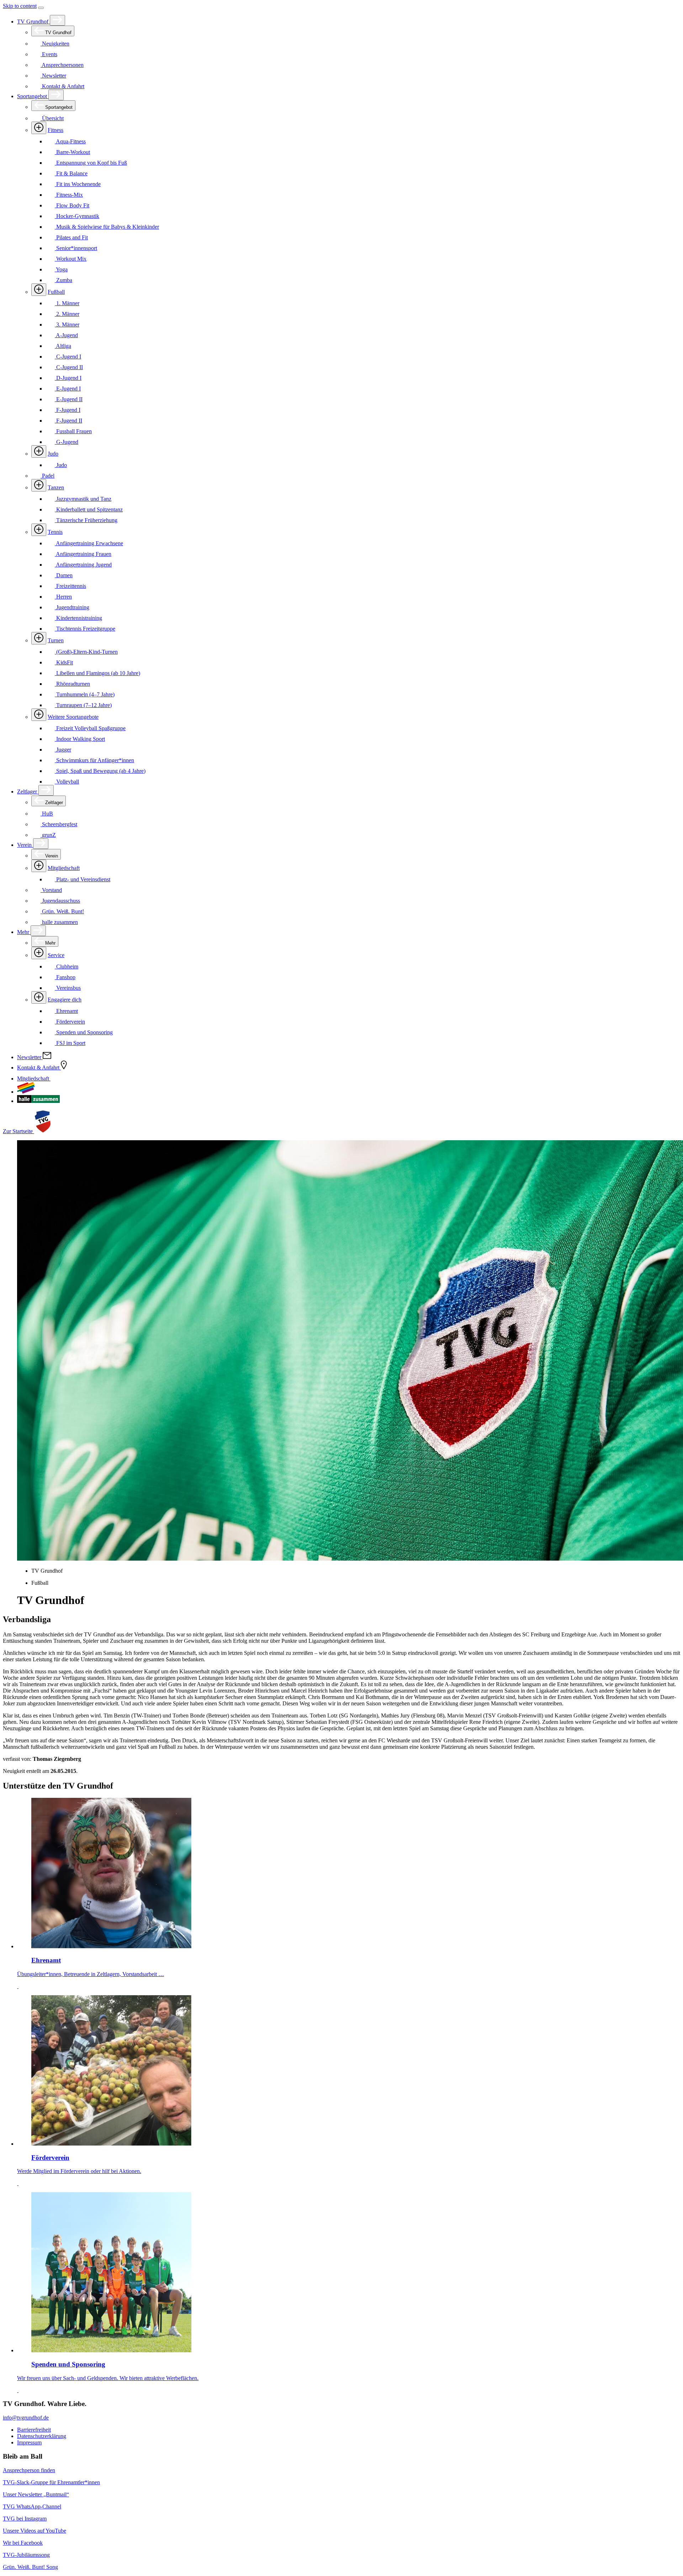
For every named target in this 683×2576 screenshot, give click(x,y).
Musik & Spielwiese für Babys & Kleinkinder (107, 227)
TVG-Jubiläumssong (26, 2555)
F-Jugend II (68, 421)
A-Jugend (66, 335)
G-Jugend (67, 442)
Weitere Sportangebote (73, 717)
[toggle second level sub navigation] (39, 866)
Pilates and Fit (71, 237)
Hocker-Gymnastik (77, 216)
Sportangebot (33, 96)
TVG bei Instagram (25, 2519)
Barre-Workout (72, 152)
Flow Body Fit (72, 205)
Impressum (29, 2442)
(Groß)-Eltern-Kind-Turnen (86, 652)
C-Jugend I (68, 357)
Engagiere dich (65, 1000)
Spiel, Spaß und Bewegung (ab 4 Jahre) (100, 771)
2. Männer (67, 314)
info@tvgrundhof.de (26, 2418)
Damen (64, 575)
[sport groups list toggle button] (39, 128)
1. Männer (67, 303)
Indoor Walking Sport (80, 739)
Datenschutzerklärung (42, 2436)
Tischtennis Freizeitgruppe (85, 629)
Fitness (55, 130)
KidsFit (64, 662)
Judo (53, 454)
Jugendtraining (72, 607)
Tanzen (56, 487)
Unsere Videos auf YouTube (35, 2531)
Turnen (56, 640)
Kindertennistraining (78, 618)
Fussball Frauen (73, 431)
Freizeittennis (70, 586)
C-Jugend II (69, 367)
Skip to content (20, 6)
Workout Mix (71, 259)
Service (56, 955)
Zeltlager (28, 792)
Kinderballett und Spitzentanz (89, 509)
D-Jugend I (68, 378)
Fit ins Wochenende (78, 184)
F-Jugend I (68, 410)
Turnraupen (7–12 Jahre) (83, 705)
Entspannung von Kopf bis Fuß (91, 163)
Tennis (55, 532)
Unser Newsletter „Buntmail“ (36, 2494)
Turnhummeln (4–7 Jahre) (85, 694)
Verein (25, 845)
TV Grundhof (33, 22)
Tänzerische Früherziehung (86, 520)
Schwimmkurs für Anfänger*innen (94, 760)
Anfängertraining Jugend (83, 565)
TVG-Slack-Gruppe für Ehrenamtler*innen (51, 2482)
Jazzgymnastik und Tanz (83, 499)
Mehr (24, 932)
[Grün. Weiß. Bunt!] (26, 1092)
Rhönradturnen (72, 684)
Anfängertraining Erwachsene (89, 543)
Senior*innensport (76, 248)
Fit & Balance (71, 173)
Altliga (63, 346)
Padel (47, 476)
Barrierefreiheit (34, 2430)
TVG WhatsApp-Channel (32, 2506)
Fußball (56, 292)
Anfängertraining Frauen (83, 554)
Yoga (61, 269)
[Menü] (41, 8)
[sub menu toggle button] (57, 20)
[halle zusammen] (38, 1101)
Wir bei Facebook (23, 2543)
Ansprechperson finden (29, 2470)
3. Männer (67, 325)
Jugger (63, 750)
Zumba (63, 280)
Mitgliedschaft (64, 868)
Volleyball (67, 782)
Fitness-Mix (69, 195)
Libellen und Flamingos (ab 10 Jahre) (97, 673)
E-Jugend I (68, 389)
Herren (63, 597)
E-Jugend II (69, 399)
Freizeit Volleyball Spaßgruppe (90, 728)
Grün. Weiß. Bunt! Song (30, 2567)
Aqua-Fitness (70, 141)
